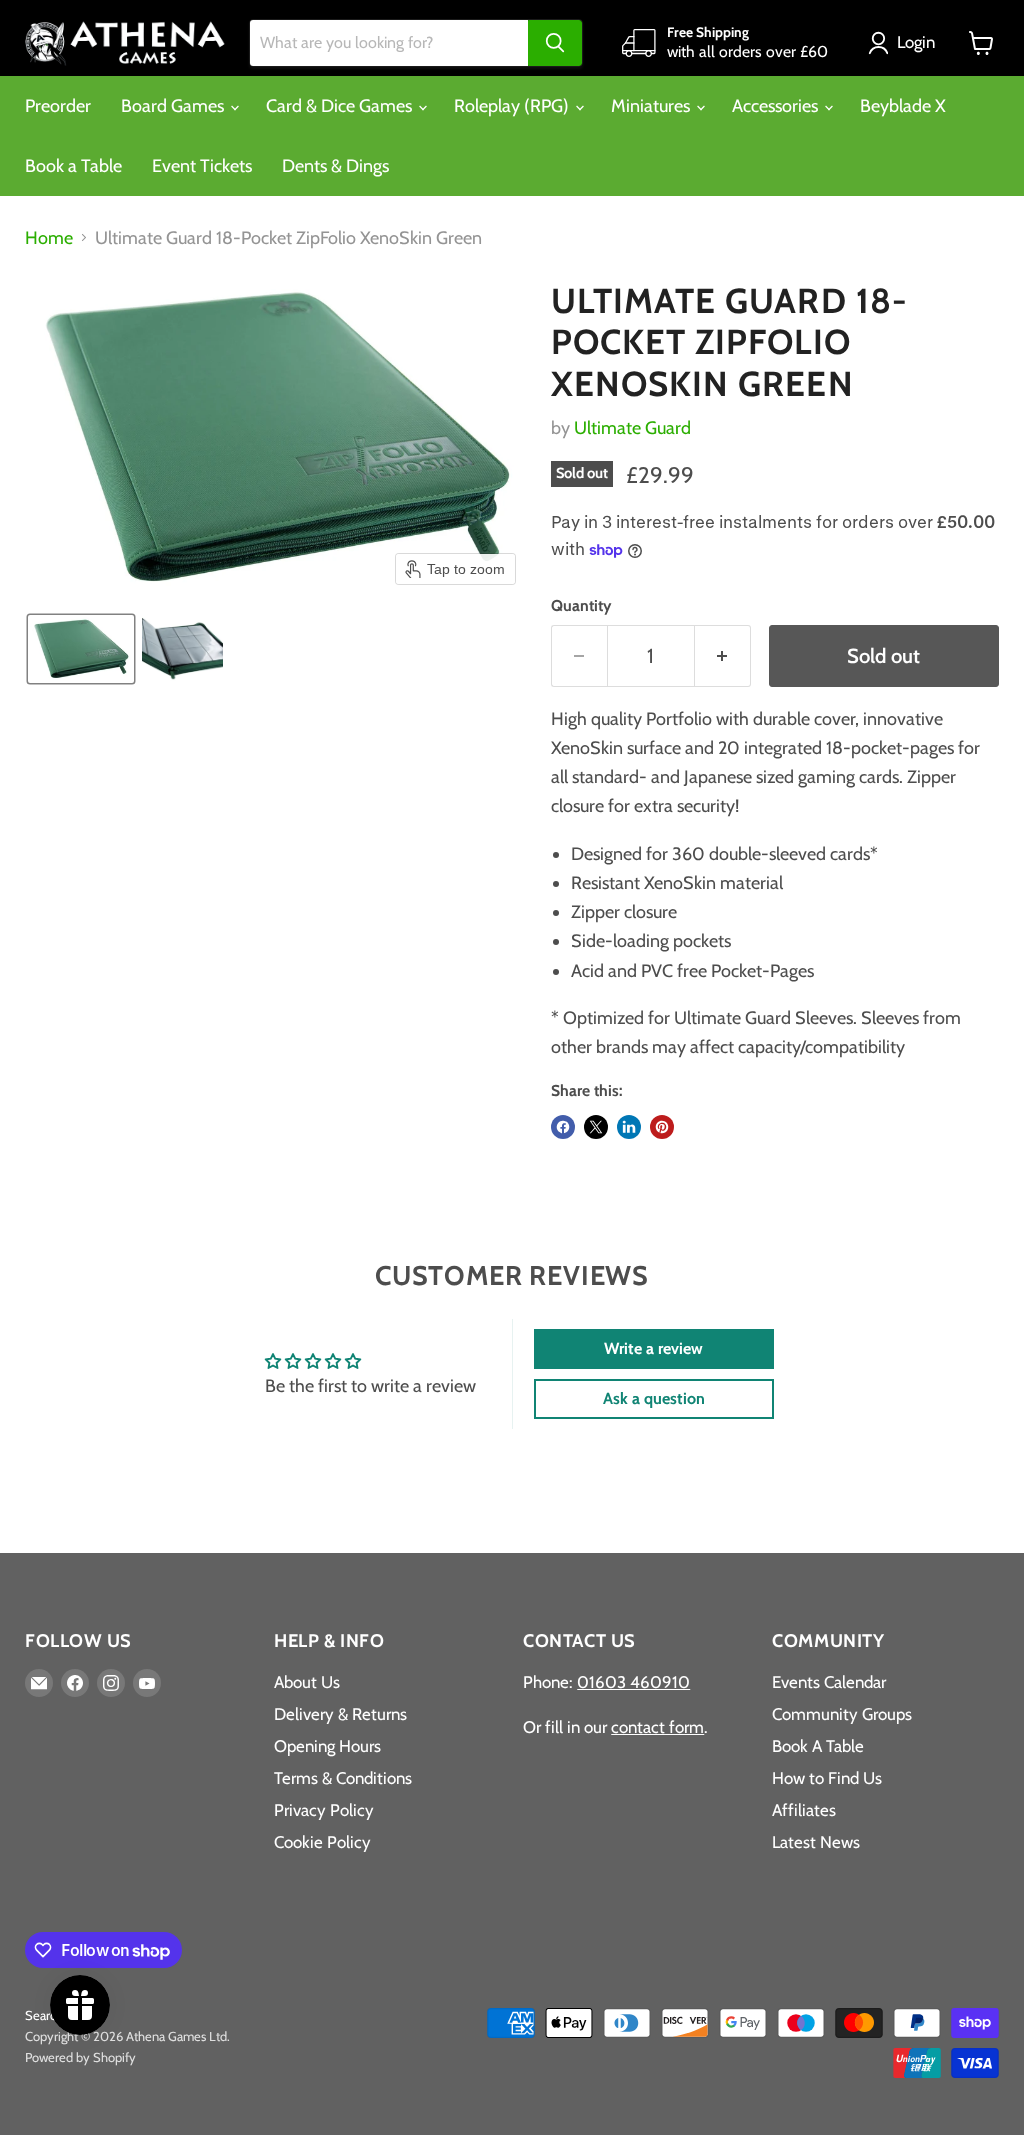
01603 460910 (633, 1682)
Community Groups (842, 1714)
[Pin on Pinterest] (662, 1127)
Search (44, 2015)
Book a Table (73, 166)
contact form (657, 1727)
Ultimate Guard (632, 428)
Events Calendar (829, 1682)
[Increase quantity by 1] (723, 655)
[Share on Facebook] (563, 1127)
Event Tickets (202, 166)
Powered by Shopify (80, 2057)
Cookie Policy (322, 1842)
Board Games (174, 106)
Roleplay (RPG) (513, 106)
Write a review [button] (653, 1348)
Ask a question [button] (654, 1398)
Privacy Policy (324, 1810)
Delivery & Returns (340, 1714)
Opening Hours (327, 1746)
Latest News (816, 1842)
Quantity (581, 606)
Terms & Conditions (343, 1778)
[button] (906, 43)
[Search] (555, 43)
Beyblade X (903, 106)
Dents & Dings (335, 166)
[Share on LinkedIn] (629, 1127)
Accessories (777, 106)
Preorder (58, 106)
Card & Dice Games (341, 106)
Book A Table (818, 1746)
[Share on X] (596, 1127)
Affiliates (804, 1810)
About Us (307, 1682)
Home (49, 238)
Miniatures (652, 106)
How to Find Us (827, 1778)
